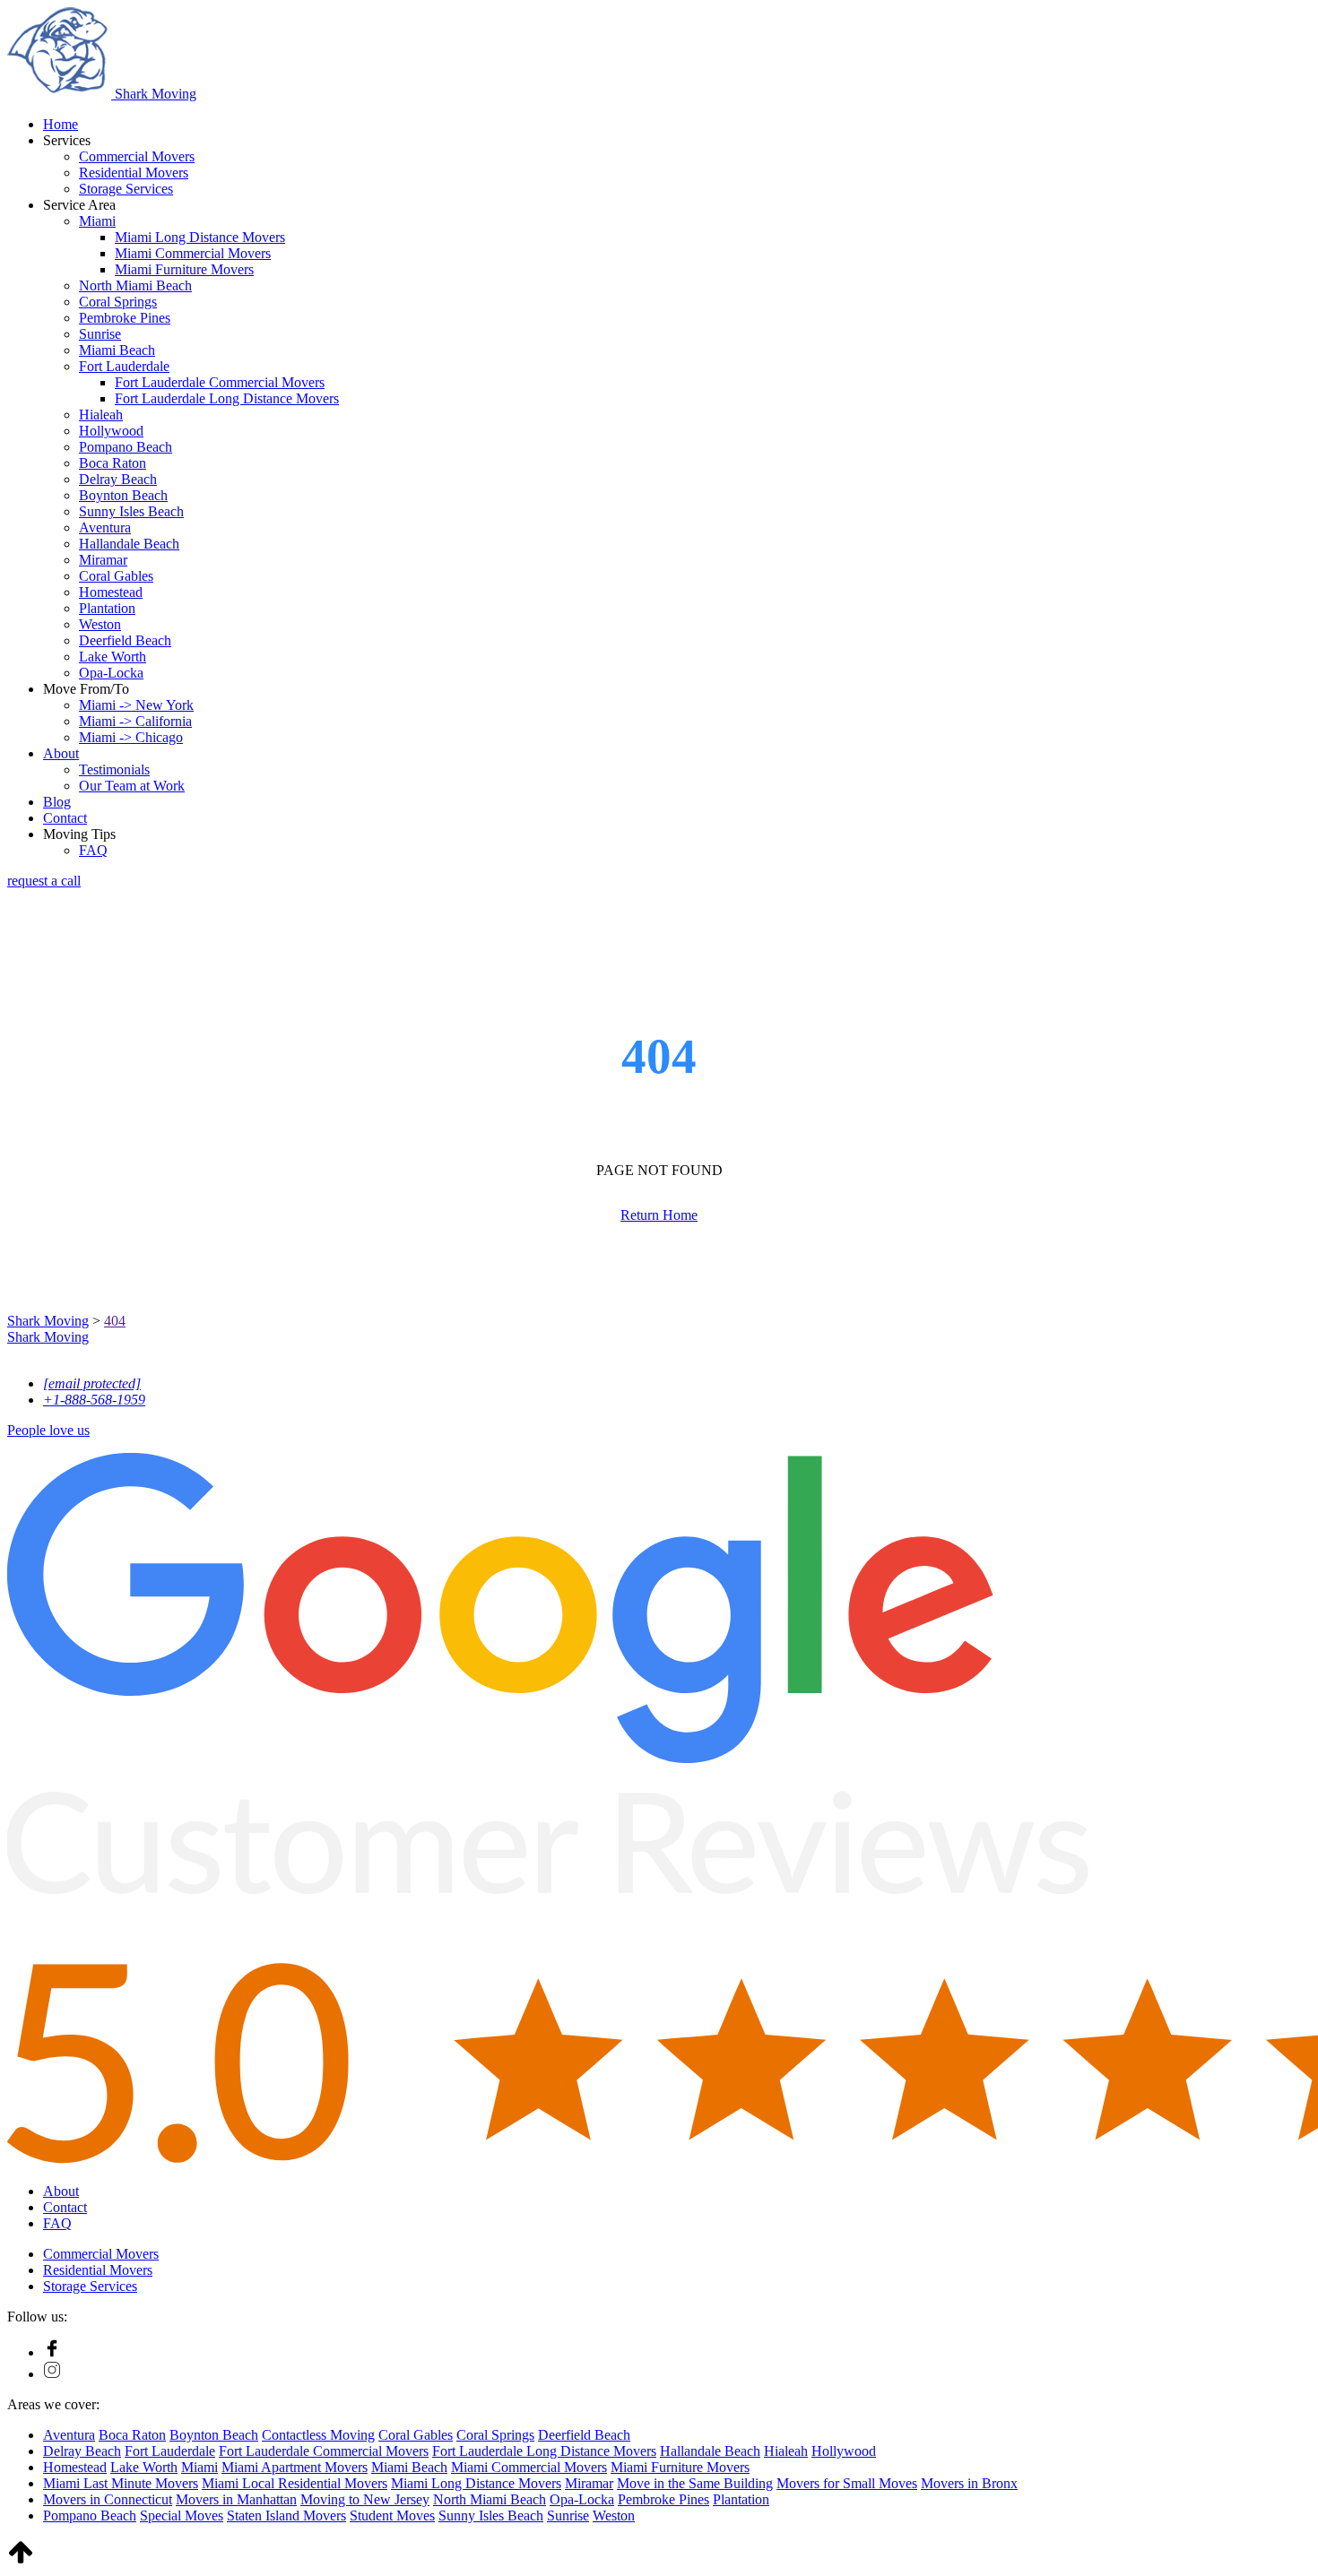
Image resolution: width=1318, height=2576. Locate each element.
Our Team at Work (132, 786)
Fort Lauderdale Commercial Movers (220, 382)
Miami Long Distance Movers (200, 237)
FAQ (93, 850)
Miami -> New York (136, 705)
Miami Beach (117, 350)
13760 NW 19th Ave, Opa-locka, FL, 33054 (131, 1353)
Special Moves (182, 2515)
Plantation (107, 608)
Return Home (659, 1215)
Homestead (111, 592)
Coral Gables (116, 576)
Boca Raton (113, 463)
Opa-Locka (111, 673)
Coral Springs (118, 302)
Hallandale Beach (129, 544)
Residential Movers (134, 173)
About (61, 753)
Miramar (103, 560)
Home (61, 124)
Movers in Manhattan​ (236, 2499)
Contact (65, 818)
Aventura (105, 527)
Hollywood (111, 431)
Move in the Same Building (695, 2483)
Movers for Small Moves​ (847, 2483)
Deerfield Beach (125, 640)
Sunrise (100, 334)
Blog (57, 802)
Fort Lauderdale (124, 366)
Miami (97, 221)
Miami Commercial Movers (193, 253)
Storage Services (126, 189)
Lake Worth (113, 657)
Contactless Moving (318, 2435)
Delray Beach (118, 479)
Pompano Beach (126, 447)
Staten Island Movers (286, 2515)
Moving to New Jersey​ (365, 2499)
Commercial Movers (137, 156)
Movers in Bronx (969, 2483)
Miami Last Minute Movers (121, 2483)
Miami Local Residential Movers (295, 2483)
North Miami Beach (135, 285)
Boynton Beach (123, 495)
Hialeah (101, 415)
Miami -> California (135, 721)
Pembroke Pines (125, 318)
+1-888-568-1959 (94, 1400)
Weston (100, 624)
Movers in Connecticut (108, 2499)
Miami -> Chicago (131, 737)
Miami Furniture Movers (184, 269)
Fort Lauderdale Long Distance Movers (227, 398)
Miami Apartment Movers (295, 2467)
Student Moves (392, 2515)
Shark (154, 94)
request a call (44, 881)
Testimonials (114, 769)
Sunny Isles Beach (131, 511)
